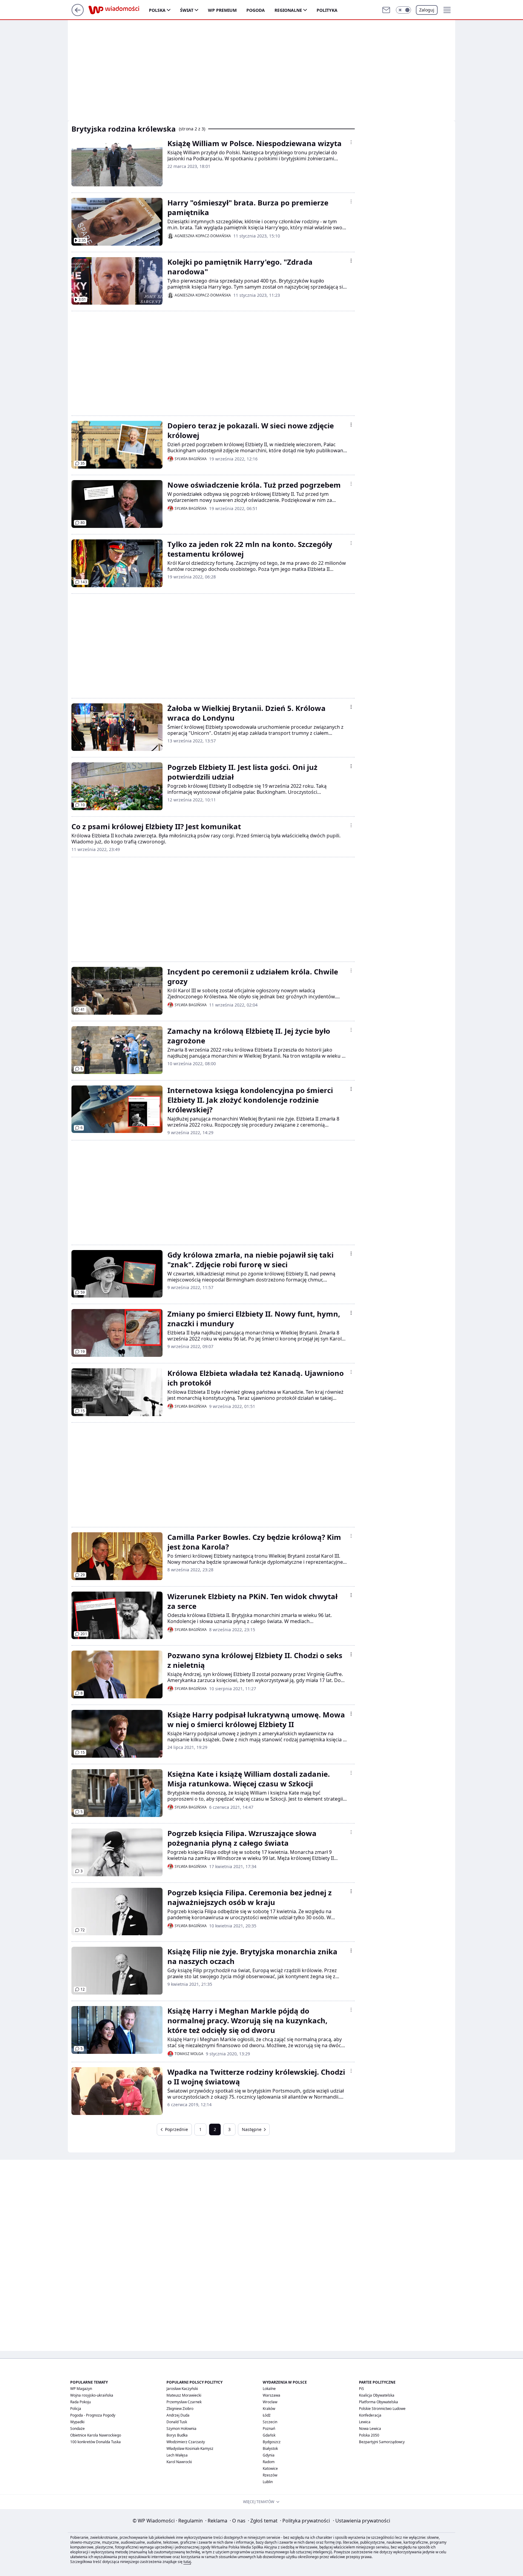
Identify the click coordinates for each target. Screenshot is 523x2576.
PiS (362, 2389)
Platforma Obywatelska (378, 2402)
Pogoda (256, 10)
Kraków (269, 2409)
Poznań (269, 2429)
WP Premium (222, 10)
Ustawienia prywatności (362, 2521)
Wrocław (270, 2402)
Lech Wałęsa (177, 2455)
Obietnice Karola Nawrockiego (96, 2435)
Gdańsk (269, 2435)
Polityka (327, 10)
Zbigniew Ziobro (180, 2409)
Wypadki (77, 2422)
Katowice (270, 2468)
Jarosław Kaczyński (182, 2389)
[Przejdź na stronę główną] (78, 14)
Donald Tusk (177, 2422)
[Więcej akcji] (351, 142)
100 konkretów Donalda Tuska (95, 2442)
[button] (403, 10)
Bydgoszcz (272, 2442)
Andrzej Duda (178, 2415)
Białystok (270, 2448)
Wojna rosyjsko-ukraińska (92, 2395)
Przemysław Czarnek (184, 2402)
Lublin (268, 2482)
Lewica (365, 2422)
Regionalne (288, 10)
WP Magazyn (81, 2389)
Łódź (267, 2415)
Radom (269, 2462)
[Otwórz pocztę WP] (386, 10)
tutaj (187, 2562)
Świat (187, 10)
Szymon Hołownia (181, 2429)
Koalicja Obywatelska (377, 2395)
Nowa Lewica (370, 2429)
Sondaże (77, 2429)
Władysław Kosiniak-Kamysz (190, 2448)
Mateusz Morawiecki (184, 2395)
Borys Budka (177, 2435)
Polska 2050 (369, 2435)
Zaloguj (427, 10)
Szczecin (270, 2422)
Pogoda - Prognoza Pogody (93, 2415)
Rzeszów (270, 2475)
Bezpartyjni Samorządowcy (382, 2442)
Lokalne (269, 2389)
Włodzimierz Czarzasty (186, 2442)
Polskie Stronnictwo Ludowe (382, 2409)
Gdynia (269, 2455)
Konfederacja (370, 2415)
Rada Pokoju (81, 2402)
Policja (76, 2409)
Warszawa (271, 2395)
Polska (157, 10)
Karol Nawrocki (179, 2462)
